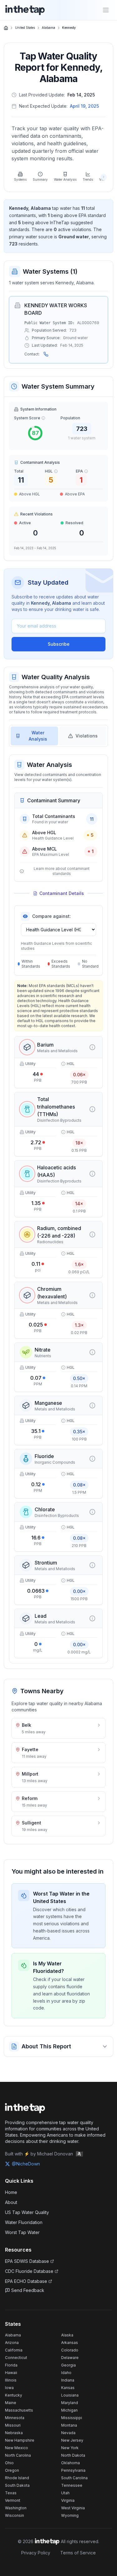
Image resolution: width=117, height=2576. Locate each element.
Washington (16, 2508)
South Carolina (74, 2478)
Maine (11, 2403)
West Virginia (73, 2508)
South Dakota (17, 2485)
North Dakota (73, 2455)
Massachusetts (19, 2410)
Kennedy (69, 28)
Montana (69, 2425)
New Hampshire (20, 2440)
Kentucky (14, 2395)
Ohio (9, 2463)
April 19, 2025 (84, 106)
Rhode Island (17, 2478)
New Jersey (72, 2440)
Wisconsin (15, 2515)
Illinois (11, 2380)
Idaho (66, 2373)
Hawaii (11, 2373)
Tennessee (72, 2485)
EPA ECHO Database (26, 2281)
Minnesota (15, 2418)
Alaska (67, 2335)
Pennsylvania (73, 2470)
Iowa (9, 2388)
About (11, 2202)
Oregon (12, 2470)
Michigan (69, 2410)
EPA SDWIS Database (27, 2261)
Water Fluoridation (24, 2222)
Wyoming (70, 2515)
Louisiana (70, 2395)
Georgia (68, 2365)
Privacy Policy (36, 2553)
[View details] (92, 1047)
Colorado (70, 2350)
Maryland (70, 2403)
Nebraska (14, 2433)
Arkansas (70, 2343)
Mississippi (72, 2418)
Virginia (68, 2500)
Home (11, 2192)
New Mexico (17, 2448)
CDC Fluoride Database (29, 2271)
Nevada (68, 2433)
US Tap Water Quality (27, 2212)
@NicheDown (26, 2164)
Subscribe (59, 644)
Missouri (13, 2425)
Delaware (70, 2358)
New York (70, 2448)
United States (25, 28)
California (14, 2350)
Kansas (68, 2388)
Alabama (49, 28)
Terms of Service (78, 2553)
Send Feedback (28, 2290)
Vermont (13, 2500)
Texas (11, 2493)
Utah (65, 2493)
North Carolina (18, 2455)
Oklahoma (71, 2463)
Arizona (12, 2343)
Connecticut (16, 2358)
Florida (11, 2365)
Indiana (68, 2380)
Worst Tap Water (22, 2232)
